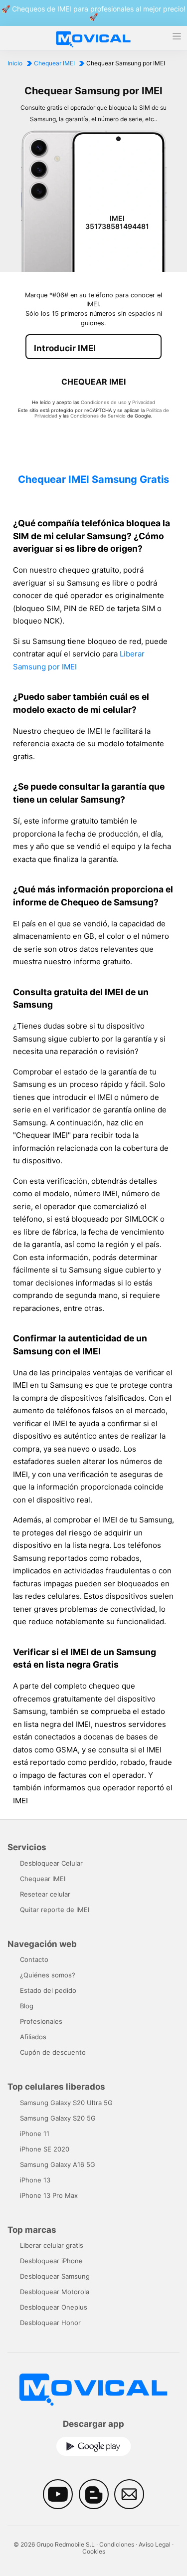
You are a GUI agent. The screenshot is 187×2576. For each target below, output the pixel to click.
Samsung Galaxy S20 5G (58, 2118)
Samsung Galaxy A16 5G (58, 2164)
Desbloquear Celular (51, 1863)
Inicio (15, 63)
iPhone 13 (35, 2180)
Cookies (94, 2551)
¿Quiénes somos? (48, 1975)
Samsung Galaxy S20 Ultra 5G (66, 2103)
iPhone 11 (35, 2134)
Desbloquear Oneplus (54, 2307)
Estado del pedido (48, 1990)
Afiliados (33, 2037)
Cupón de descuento (53, 2052)
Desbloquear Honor (50, 2323)
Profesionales (41, 2021)
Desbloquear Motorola (55, 2292)
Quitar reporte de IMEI (55, 1910)
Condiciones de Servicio (98, 416)
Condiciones (117, 2544)
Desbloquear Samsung (55, 2276)
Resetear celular (45, 1894)
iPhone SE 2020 (45, 2149)
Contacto (34, 1959)
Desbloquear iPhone (51, 2261)
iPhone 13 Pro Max (49, 2195)
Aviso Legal (155, 2544)
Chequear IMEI (54, 63)
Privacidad (144, 402)
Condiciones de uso (104, 402)
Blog (27, 2006)
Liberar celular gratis (52, 2245)
